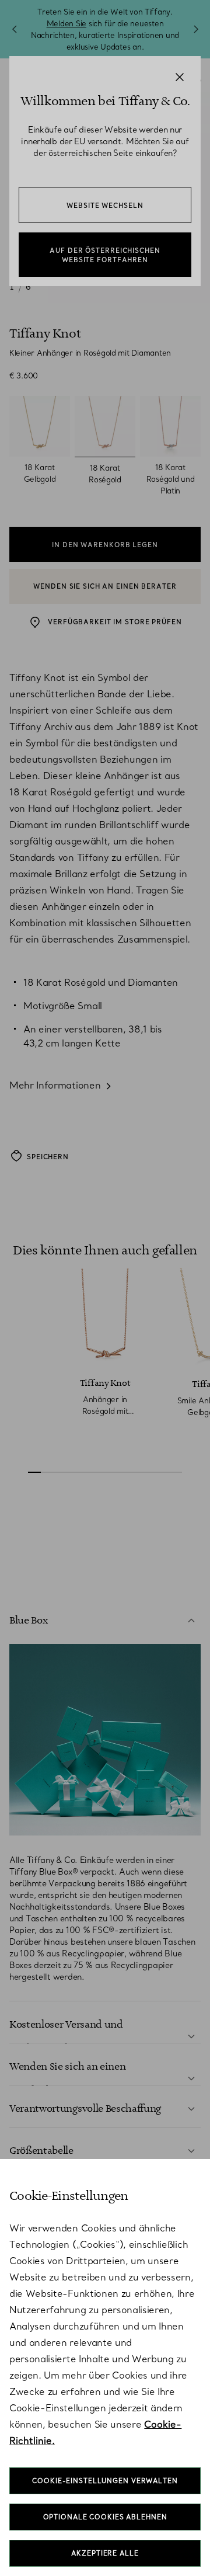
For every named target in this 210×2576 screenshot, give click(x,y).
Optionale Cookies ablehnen (105, 2517)
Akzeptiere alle (105, 2553)
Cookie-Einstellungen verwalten (105, 2481)
